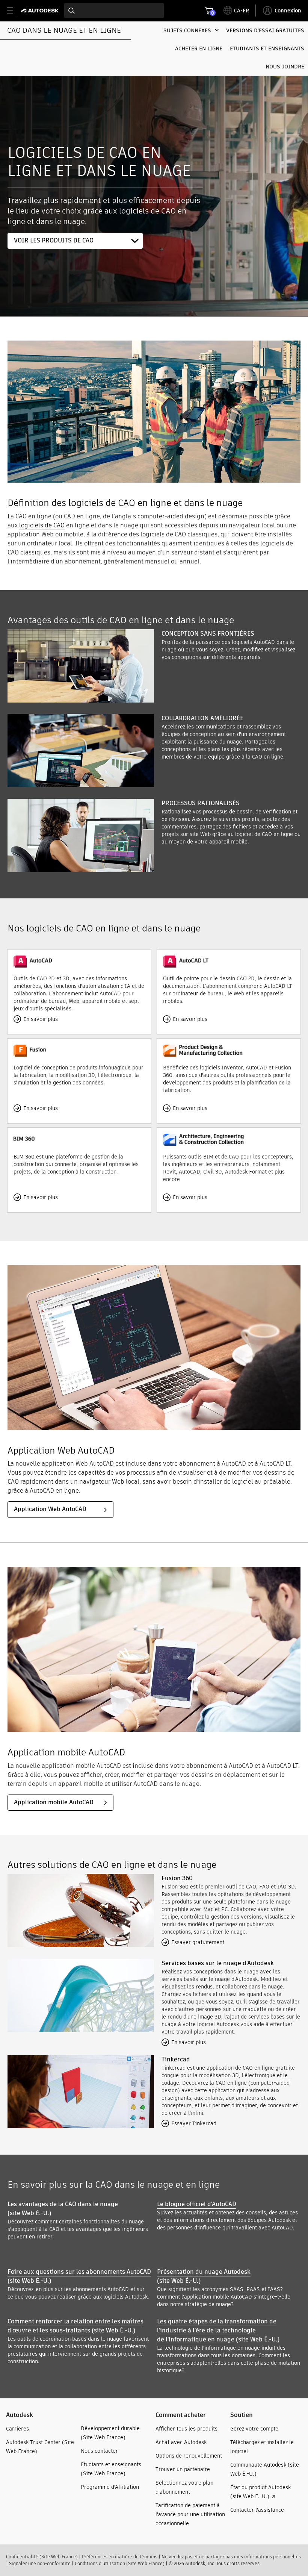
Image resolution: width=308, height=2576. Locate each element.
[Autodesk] (41, 11)
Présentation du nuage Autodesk (204, 2272)
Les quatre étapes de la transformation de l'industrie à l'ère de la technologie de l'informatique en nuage (217, 2330)
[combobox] (114, 11)
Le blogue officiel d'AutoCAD (197, 2204)
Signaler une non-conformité (40, 2563)
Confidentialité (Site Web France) (42, 2557)
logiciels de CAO (42, 525)
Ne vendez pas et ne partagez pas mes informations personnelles (231, 2557)
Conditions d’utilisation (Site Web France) (120, 2563)
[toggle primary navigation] (14, 11)
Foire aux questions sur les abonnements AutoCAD (79, 2272)
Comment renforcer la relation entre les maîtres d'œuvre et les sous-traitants (75, 2326)
